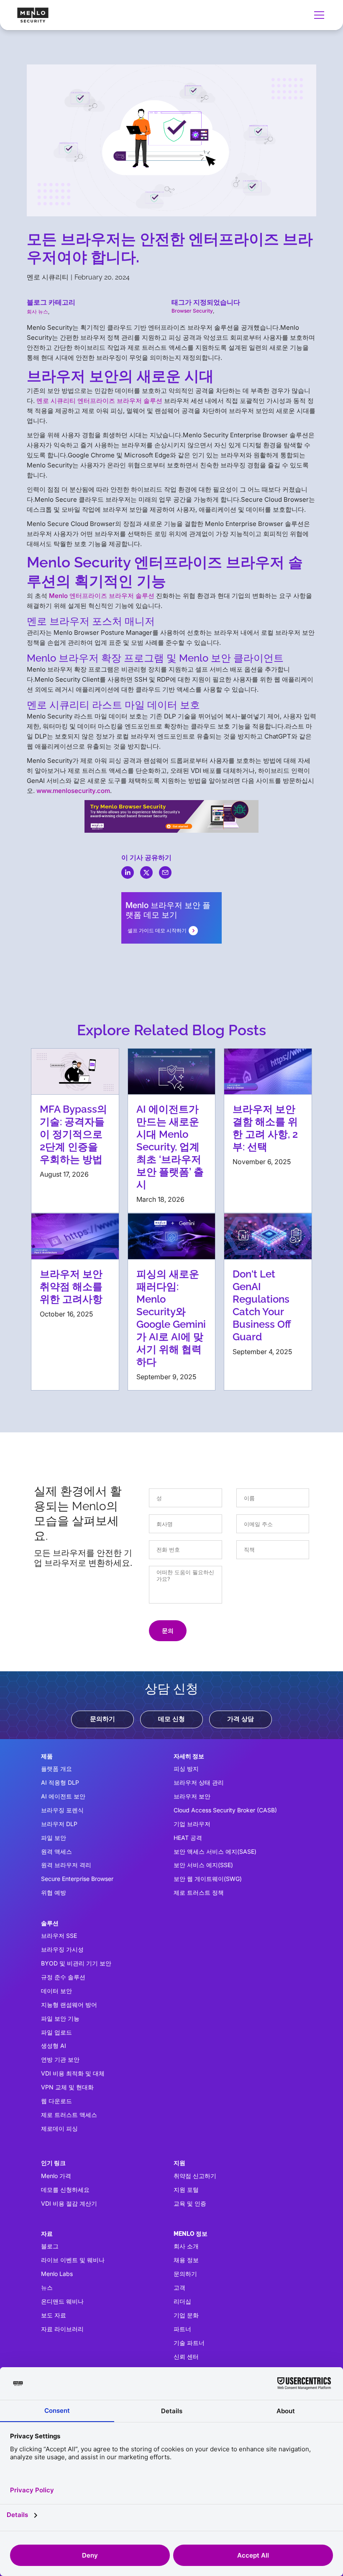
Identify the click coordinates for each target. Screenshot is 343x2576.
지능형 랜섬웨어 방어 (69, 2005)
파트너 (182, 2329)
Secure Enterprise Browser (77, 1879)
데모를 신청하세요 (65, 2190)
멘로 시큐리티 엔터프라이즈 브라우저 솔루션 (99, 401)
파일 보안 (54, 1838)
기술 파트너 (189, 2343)
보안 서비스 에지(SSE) (203, 1865)
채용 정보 (186, 2260)
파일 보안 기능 (60, 2018)
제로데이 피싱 (59, 2128)
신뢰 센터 (186, 2357)
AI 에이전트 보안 (63, 1796)
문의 (168, 1631)
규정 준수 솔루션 (63, 1977)
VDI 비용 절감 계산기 (69, 2203)
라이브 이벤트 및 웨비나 (73, 2260)
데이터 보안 (56, 1991)
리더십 (182, 2301)
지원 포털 (186, 2190)
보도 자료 (54, 2315)
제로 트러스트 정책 (199, 1892)
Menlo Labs (57, 2274)
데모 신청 (171, 1719)
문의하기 (102, 1719)
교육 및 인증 (190, 2203)
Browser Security (192, 311)
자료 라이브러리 (62, 2329)
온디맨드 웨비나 (62, 2301)
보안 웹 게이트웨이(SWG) (208, 1879)
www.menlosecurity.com (73, 791)
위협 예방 (54, 1892)
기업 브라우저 (192, 1824)
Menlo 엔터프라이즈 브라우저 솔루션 (102, 596)
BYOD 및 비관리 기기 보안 (76, 1963)
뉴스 (47, 2287)
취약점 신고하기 (195, 2176)
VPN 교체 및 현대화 (67, 2087)
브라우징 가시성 (62, 1949)
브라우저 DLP (59, 1824)
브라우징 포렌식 (62, 1810)
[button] (317, 15)
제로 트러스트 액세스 (69, 2115)
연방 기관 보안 (60, 2059)
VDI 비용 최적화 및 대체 (73, 2073)
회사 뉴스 (37, 312)
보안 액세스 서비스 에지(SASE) (215, 1851)
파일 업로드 (56, 2032)
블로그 (50, 2246)
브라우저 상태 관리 (199, 1782)
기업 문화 (186, 2315)
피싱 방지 (186, 1769)
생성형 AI (54, 2046)
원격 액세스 (56, 1851)
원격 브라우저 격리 (66, 1865)
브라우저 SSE (59, 1936)
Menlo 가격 (56, 2176)
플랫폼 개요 (56, 1769)
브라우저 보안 (192, 1796)
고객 (179, 2287)
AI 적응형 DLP (60, 1782)
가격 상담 (241, 1719)
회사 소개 (186, 2246)
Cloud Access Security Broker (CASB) (225, 1810)
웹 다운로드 (56, 2101)
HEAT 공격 (188, 1838)
